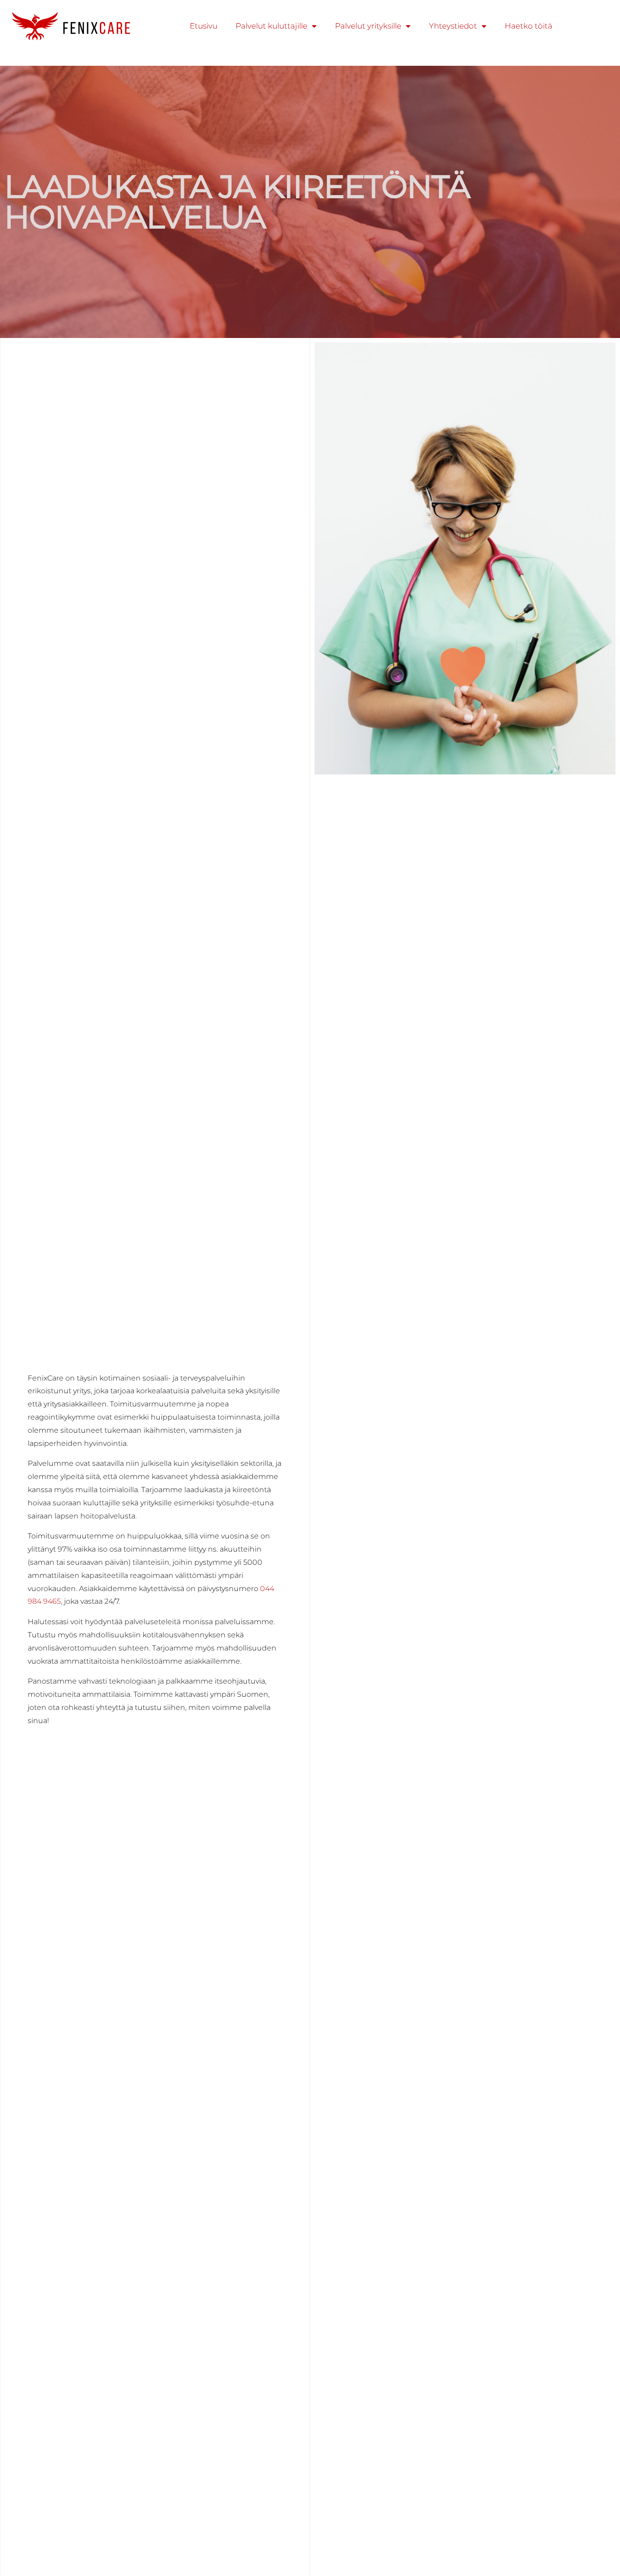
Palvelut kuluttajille (271, 26)
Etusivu (204, 26)
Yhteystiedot (453, 26)
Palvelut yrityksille (368, 26)
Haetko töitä (529, 26)
